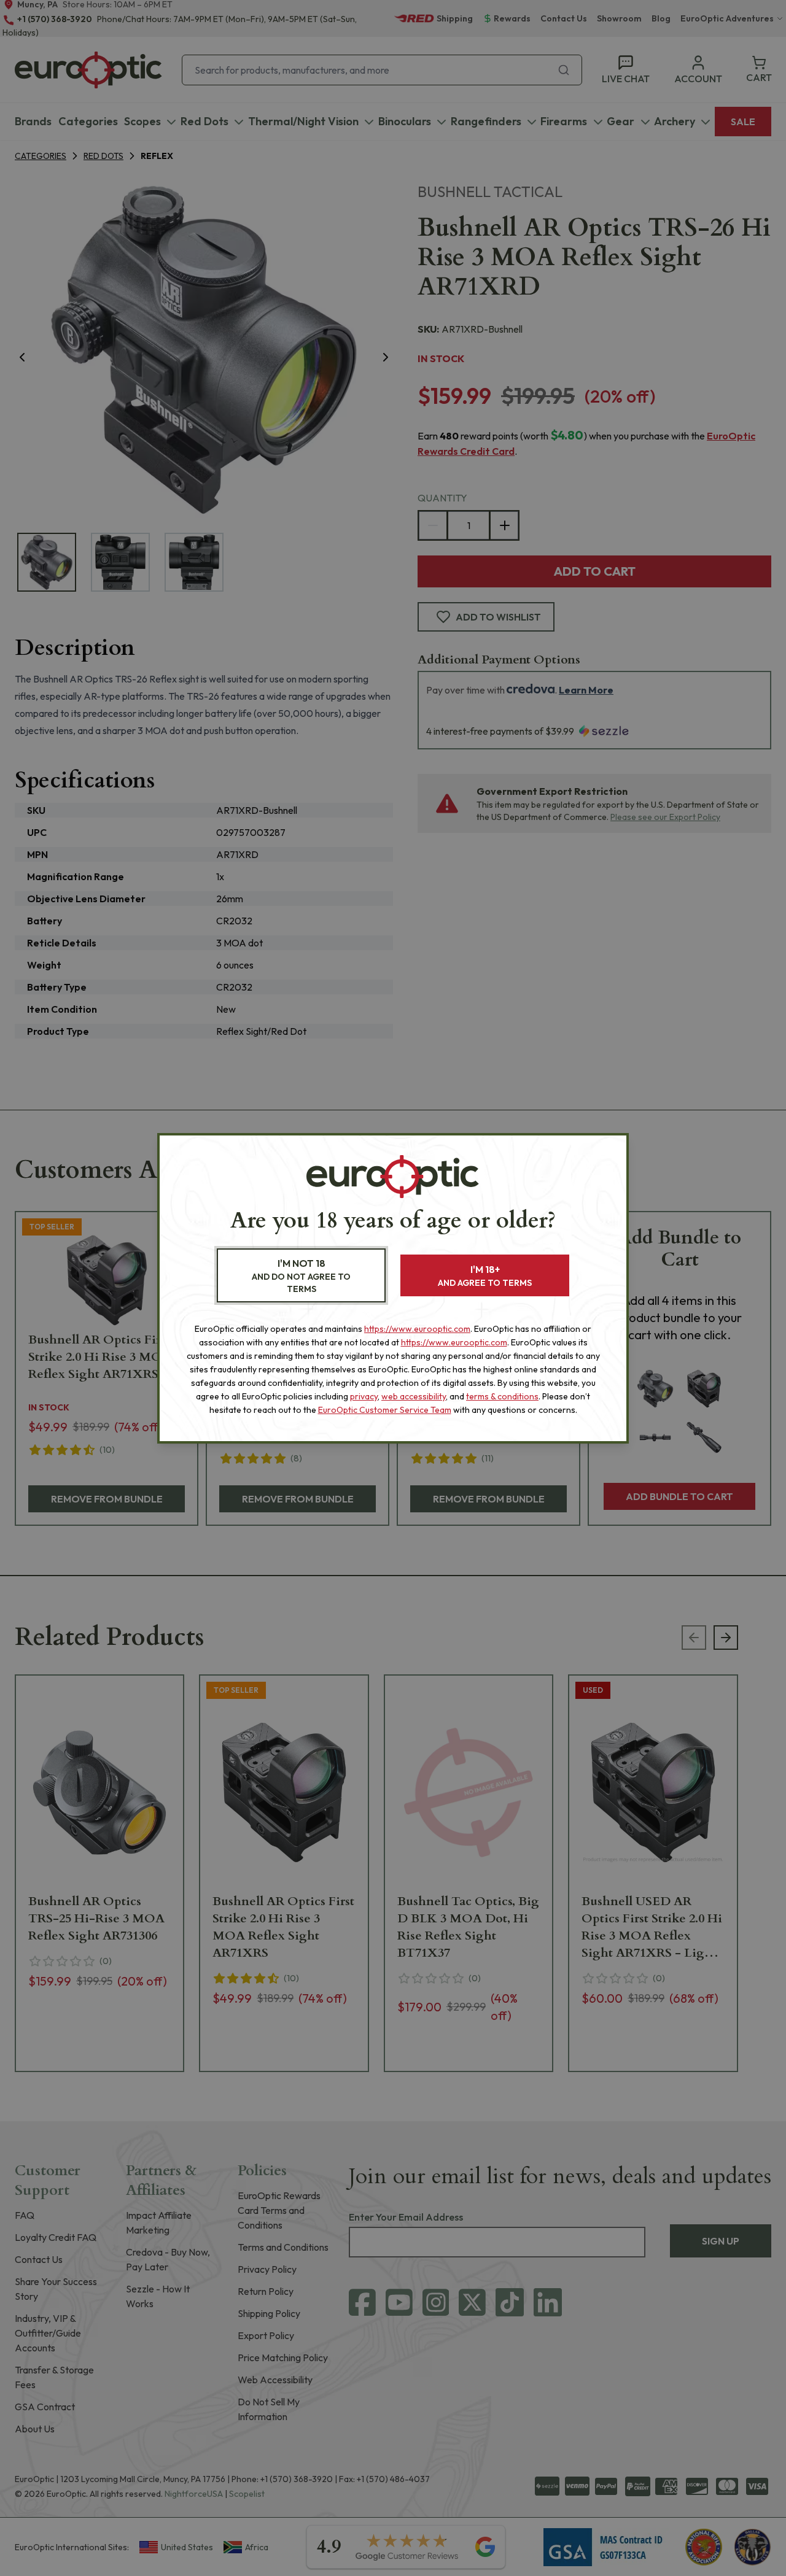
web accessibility (414, 1396)
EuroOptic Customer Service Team (385, 1410)
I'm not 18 (301, 1276)
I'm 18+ (485, 1276)
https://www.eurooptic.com (417, 1329)
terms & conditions (502, 1396)
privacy (364, 1396)
